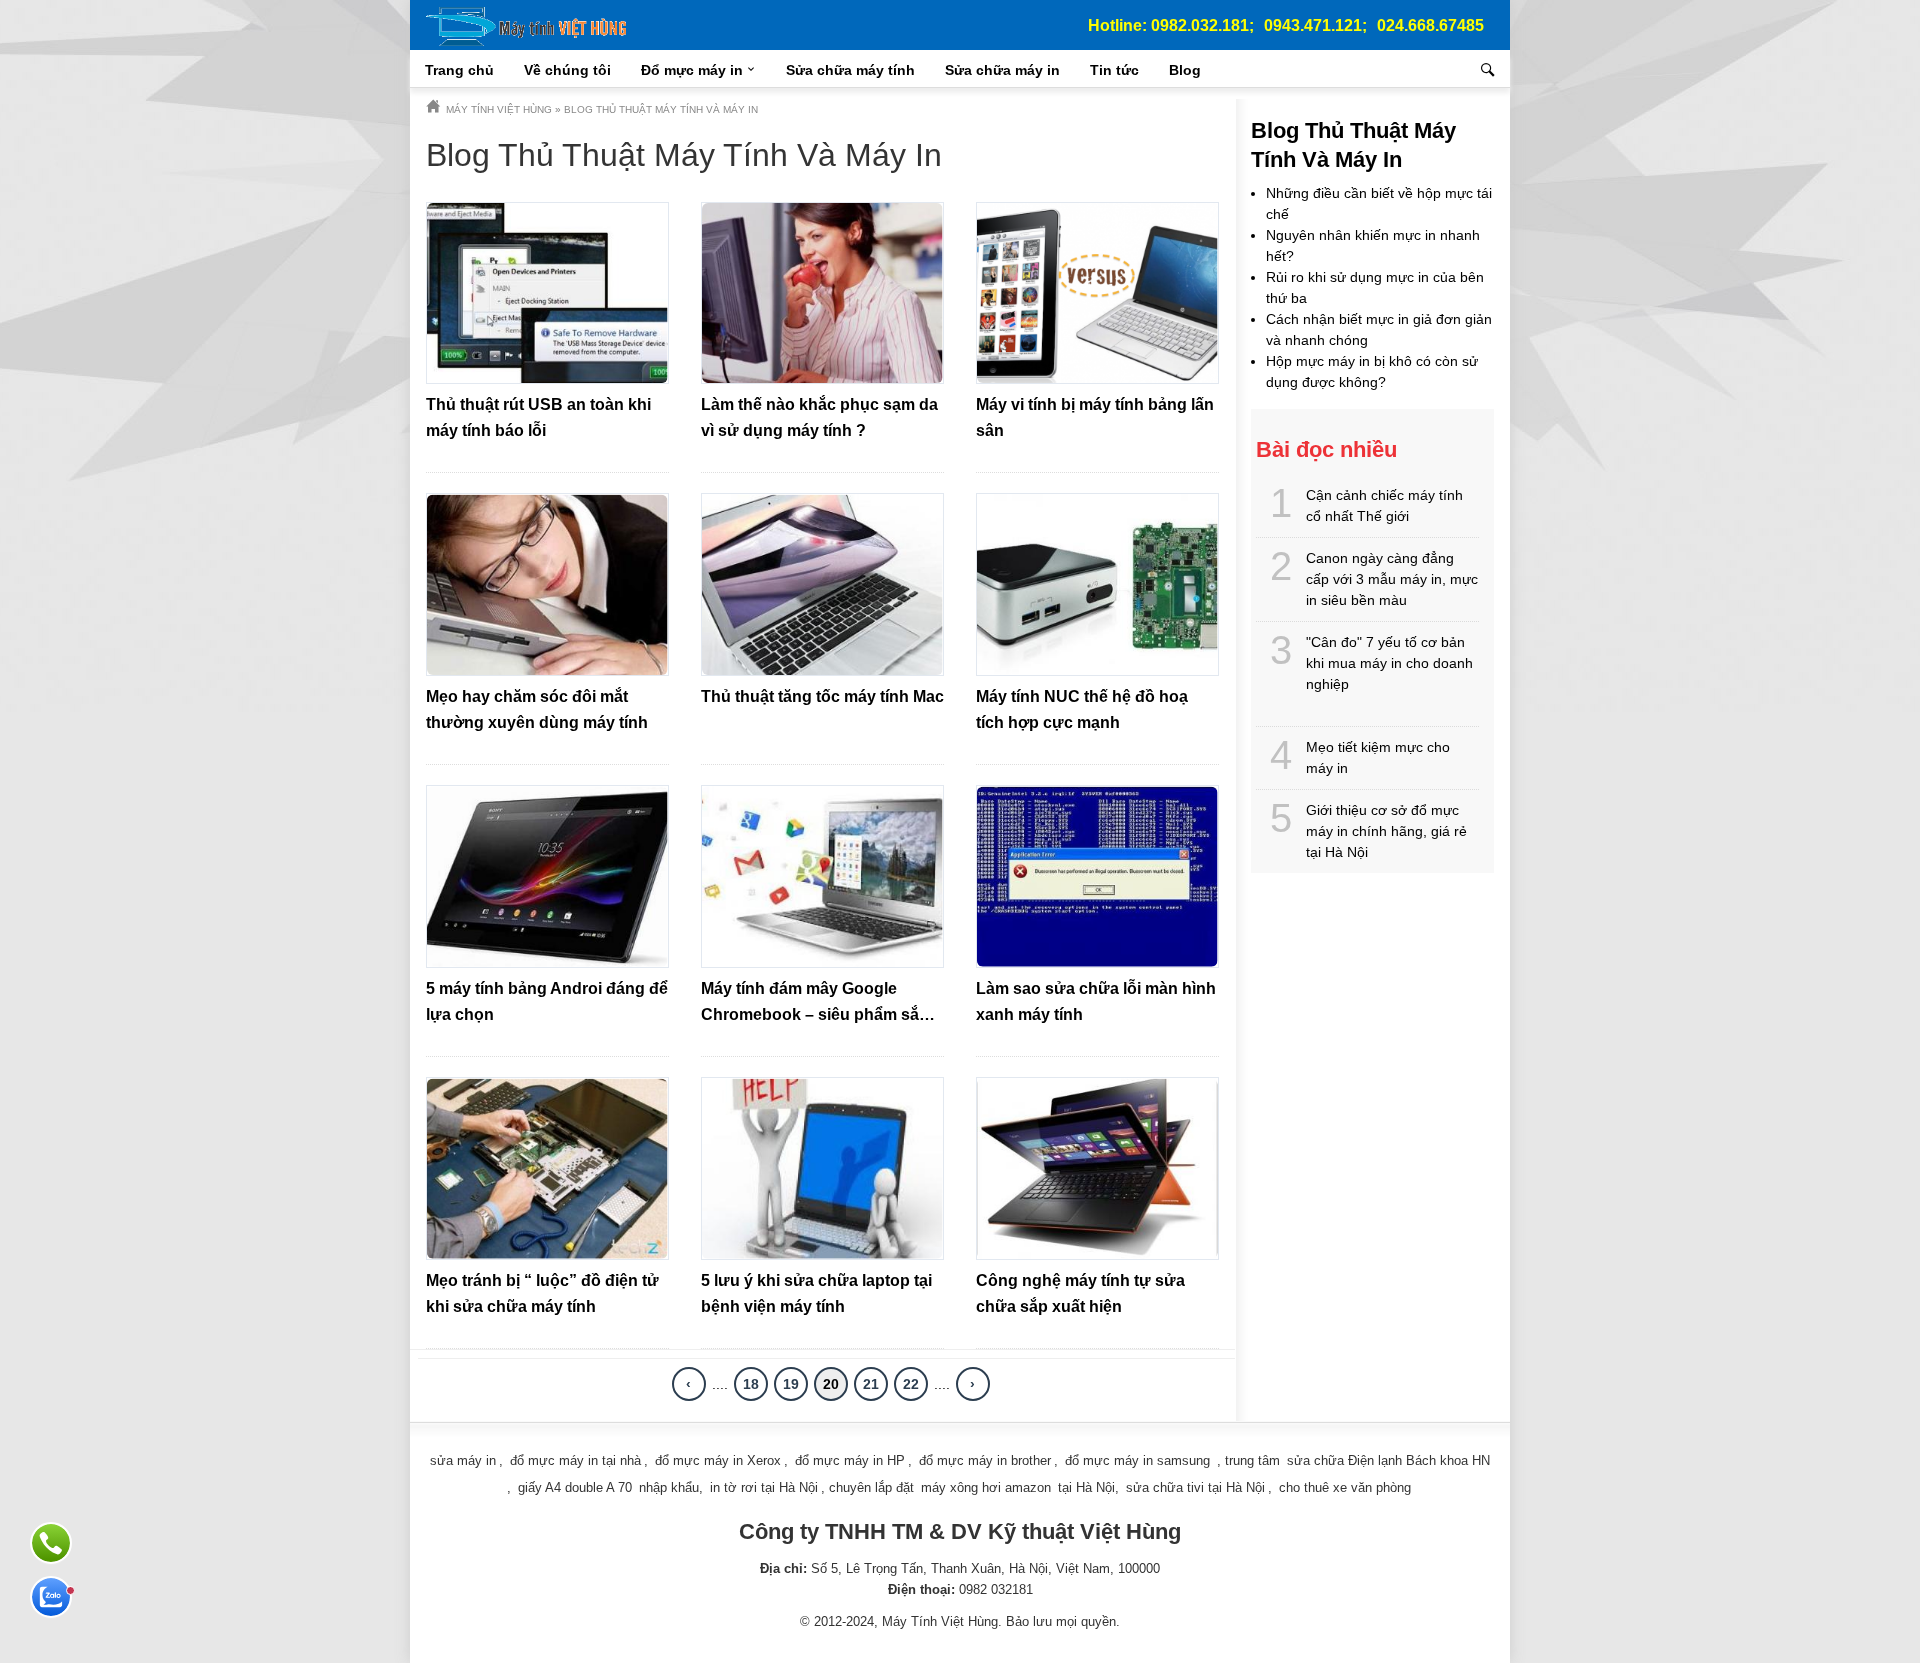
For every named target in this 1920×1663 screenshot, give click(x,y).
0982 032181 (996, 1589)
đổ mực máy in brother (985, 1460)
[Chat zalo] (51, 1597)
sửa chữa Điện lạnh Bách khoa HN (1388, 1460)
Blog (1185, 70)
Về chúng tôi (567, 70)
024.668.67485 (1430, 25)
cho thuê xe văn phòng (1345, 1487)
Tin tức (1114, 70)
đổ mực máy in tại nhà (575, 1460)
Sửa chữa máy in (1002, 70)
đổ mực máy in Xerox (718, 1460)
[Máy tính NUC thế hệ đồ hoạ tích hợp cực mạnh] (1097, 584)
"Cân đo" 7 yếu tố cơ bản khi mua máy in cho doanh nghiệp (1389, 663)
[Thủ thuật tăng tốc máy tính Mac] (822, 584)
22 (911, 1384)
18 (751, 1384)
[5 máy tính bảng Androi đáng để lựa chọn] (547, 876)
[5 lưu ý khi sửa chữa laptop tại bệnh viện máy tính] (822, 1168)
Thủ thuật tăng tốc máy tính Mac (822, 696)
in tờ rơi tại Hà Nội (764, 1487)
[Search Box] (1490, 69)
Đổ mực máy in (692, 70)
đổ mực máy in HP (850, 1460)
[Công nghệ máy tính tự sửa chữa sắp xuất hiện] (1097, 1168)
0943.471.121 (1313, 25)
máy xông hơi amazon (986, 1487)
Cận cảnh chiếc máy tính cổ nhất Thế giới (1384, 505)
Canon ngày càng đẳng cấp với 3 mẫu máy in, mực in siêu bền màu (1392, 579)
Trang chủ (459, 70)
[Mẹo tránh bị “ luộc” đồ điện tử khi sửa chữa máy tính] (547, 1168)
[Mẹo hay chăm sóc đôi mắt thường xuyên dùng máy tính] (547, 584)
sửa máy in (463, 1460)
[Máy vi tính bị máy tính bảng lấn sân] (1097, 293)
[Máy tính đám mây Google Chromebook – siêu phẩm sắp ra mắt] (822, 876)
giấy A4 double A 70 (575, 1487)
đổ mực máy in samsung (1137, 1460)
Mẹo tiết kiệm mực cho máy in (1378, 757)
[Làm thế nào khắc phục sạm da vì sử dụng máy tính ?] (822, 293)
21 (871, 1384)
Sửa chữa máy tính (850, 70)
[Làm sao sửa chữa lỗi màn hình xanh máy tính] (1097, 876)
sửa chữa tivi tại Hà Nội (1195, 1487)
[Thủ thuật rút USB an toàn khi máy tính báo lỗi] (547, 293)
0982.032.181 (1200, 25)
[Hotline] (51, 1543)
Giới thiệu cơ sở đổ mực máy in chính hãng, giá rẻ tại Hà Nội (1386, 831)
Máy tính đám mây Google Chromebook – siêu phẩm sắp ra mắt (815, 1014)
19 (791, 1384)
